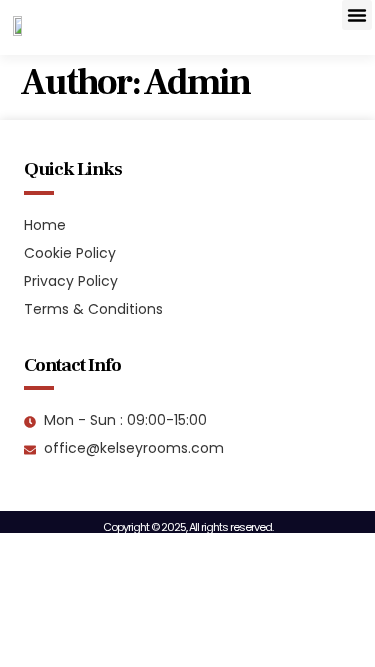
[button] (357, 15)
